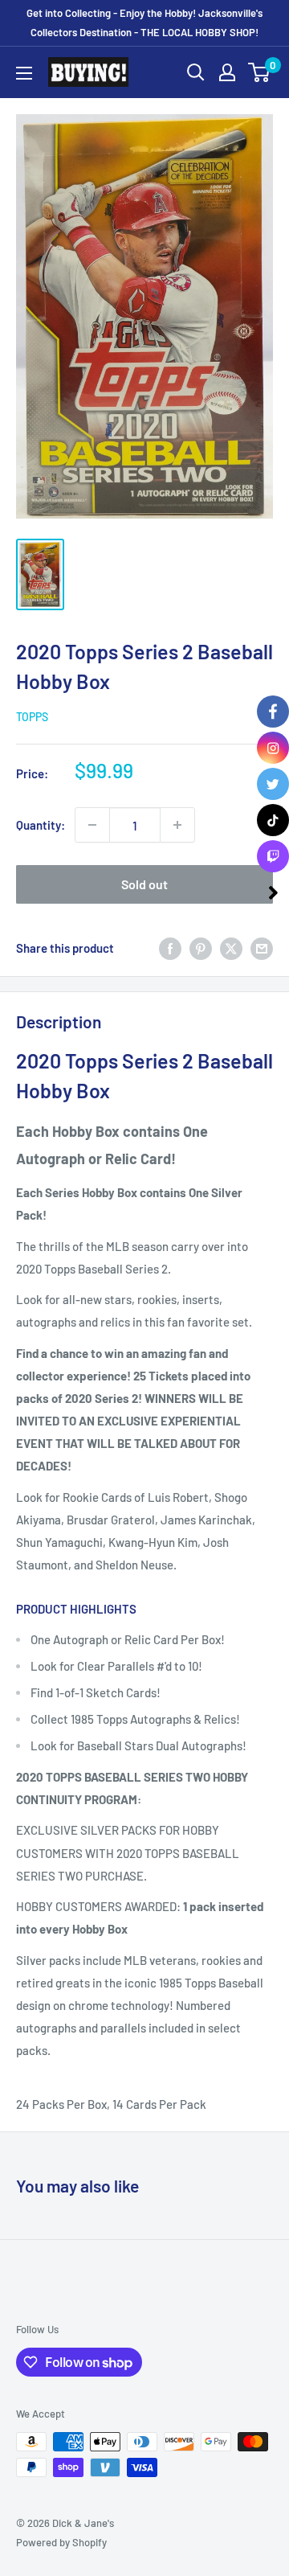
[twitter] (273, 784)
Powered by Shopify (61, 2542)
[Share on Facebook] (170, 948)
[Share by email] (262, 948)
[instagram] (273, 748)
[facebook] (273, 712)
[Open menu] (24, 73)
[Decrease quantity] (92, 825)
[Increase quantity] (177, 825)
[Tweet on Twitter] (231, 948)
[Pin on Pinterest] (201, 948)
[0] (260, 72)
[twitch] (273, 856)
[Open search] (196, 72)
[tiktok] (273, 820)
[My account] (227, 72)
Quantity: (41, 825)
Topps (32, 717)
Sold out (144, 884)
